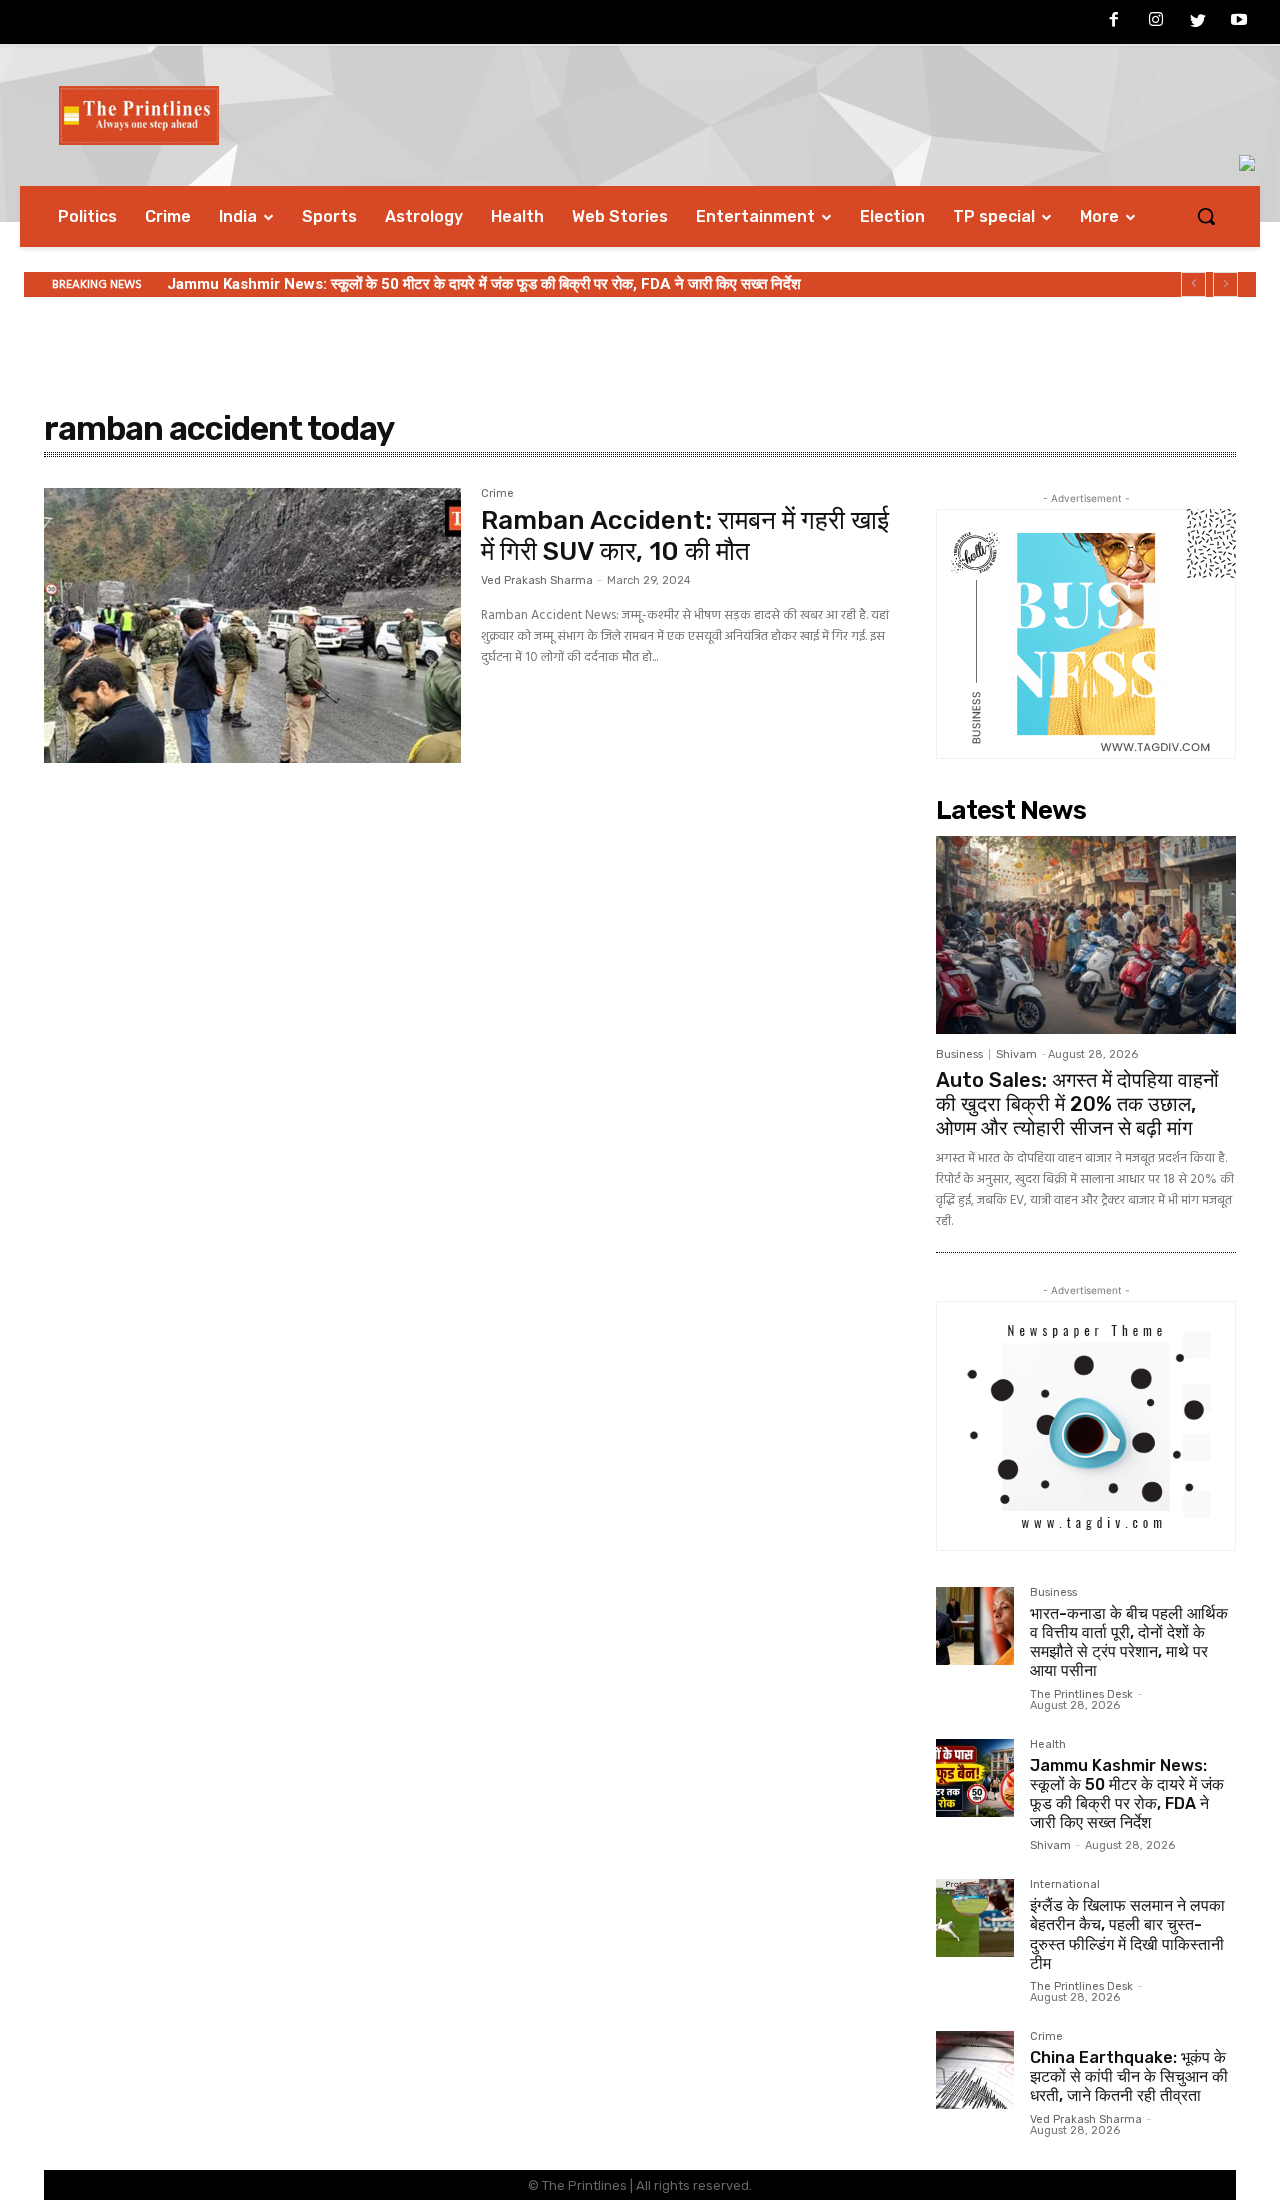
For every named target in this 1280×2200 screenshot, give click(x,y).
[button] (1206, 216)
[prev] (1193, 284)
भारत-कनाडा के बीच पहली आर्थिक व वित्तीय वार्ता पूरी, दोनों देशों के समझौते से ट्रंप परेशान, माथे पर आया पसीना (1129, 1642)
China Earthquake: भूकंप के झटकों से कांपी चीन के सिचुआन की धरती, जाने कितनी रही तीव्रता (1129, 2076)
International (1065, 1885)
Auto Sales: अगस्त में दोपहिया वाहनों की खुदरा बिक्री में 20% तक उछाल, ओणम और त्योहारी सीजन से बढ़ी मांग (1077, 1104)
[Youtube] (1239, 23)
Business (959, 1054)
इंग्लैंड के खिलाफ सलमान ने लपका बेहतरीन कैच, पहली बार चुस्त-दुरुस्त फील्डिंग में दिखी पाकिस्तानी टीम (1127, 1934)
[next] (1225, 284)
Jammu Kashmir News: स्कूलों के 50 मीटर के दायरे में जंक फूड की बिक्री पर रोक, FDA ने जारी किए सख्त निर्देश (484, 284)
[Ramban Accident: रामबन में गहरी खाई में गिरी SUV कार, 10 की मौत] (252, 626)
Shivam (1016, 1054)
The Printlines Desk (1081, 1694)
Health (1048, 1745)
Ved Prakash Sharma (537, 580)
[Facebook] (1115, 23)
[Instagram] (1156, 23)
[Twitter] (1198, 23)
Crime (497, 494)
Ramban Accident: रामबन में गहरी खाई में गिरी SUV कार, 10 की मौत (685, 536)
